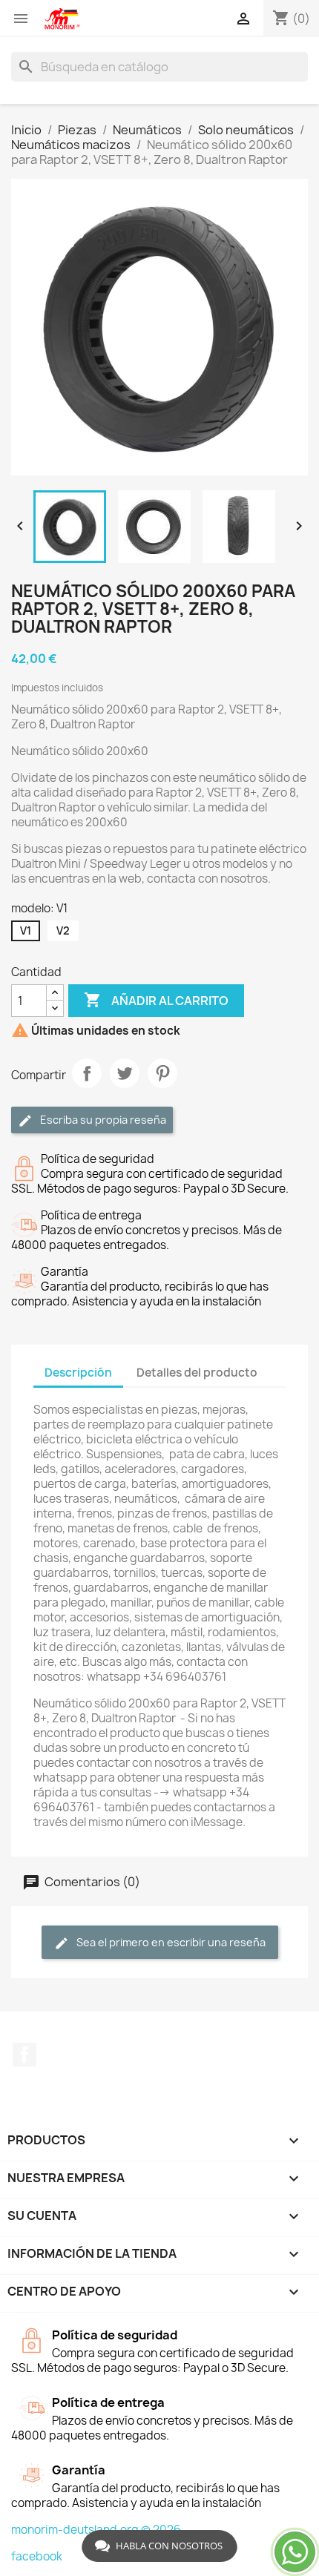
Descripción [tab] (78, 1373)
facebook (37, 2556)
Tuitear (125, 1073)
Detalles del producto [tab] (197, 1373)
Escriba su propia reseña (102, 1120)
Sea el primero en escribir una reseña (170, 1942)
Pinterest (162, 1073)
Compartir (87, 1073)
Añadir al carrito (156, 1000)
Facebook (24, 2055)
